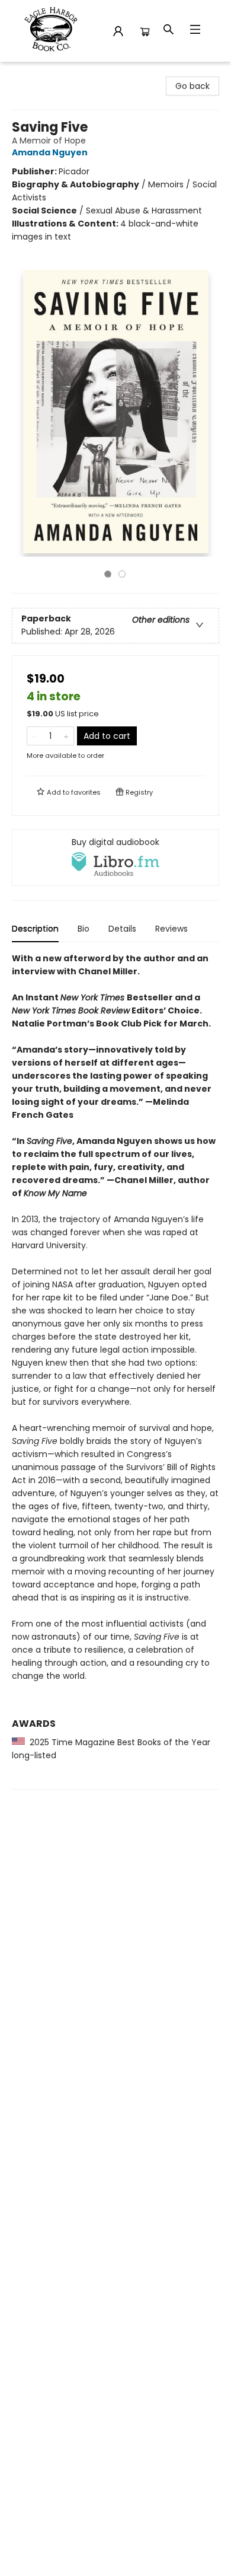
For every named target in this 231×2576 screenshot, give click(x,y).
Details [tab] (122, 929)
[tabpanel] (115, 1371)
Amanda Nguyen (50, 152)
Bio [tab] (84, 929)
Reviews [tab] (171, 929)
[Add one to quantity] (66, 736)
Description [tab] (35, 929)
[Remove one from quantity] (35, 736)
